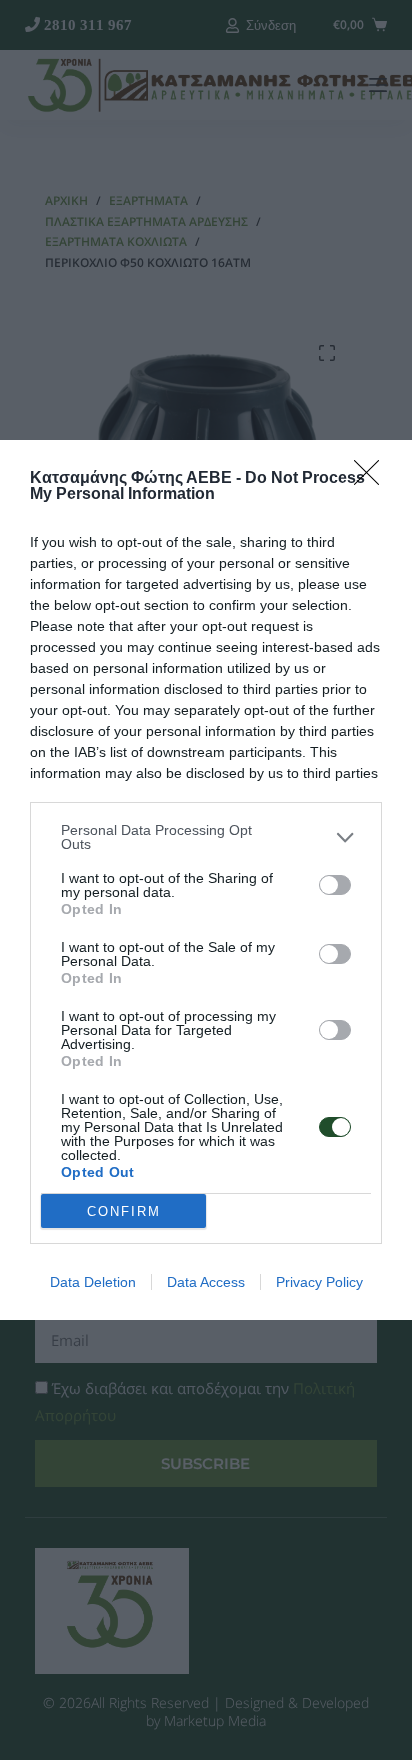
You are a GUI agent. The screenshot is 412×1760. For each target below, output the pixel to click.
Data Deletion (93, 1282)
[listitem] (206, 837)
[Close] (373, 479)
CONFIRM (124, 1211)
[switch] (335, 885)
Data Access (206, 1282)
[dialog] (206, 880)
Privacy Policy (319, 1282)
